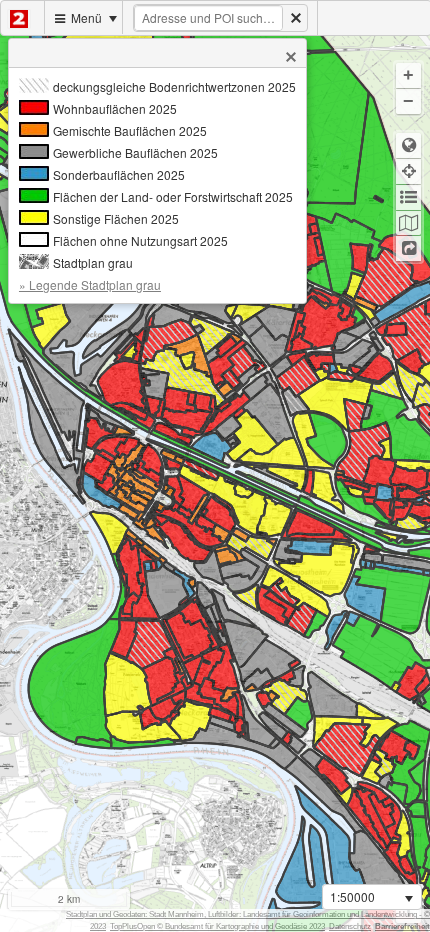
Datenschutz (350, 926)
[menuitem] (23, 17)
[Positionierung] (408, 171)
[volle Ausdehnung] (408, 145)
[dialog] (157, 185)
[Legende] (408, 197)
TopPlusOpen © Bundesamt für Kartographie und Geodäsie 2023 (217, 926)
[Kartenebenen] (408, 223)
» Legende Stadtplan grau (90, 284)
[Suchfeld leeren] (296, 18)
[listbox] (372, 897)
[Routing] (408, 248)
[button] (291, 57)
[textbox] (208, 18)
